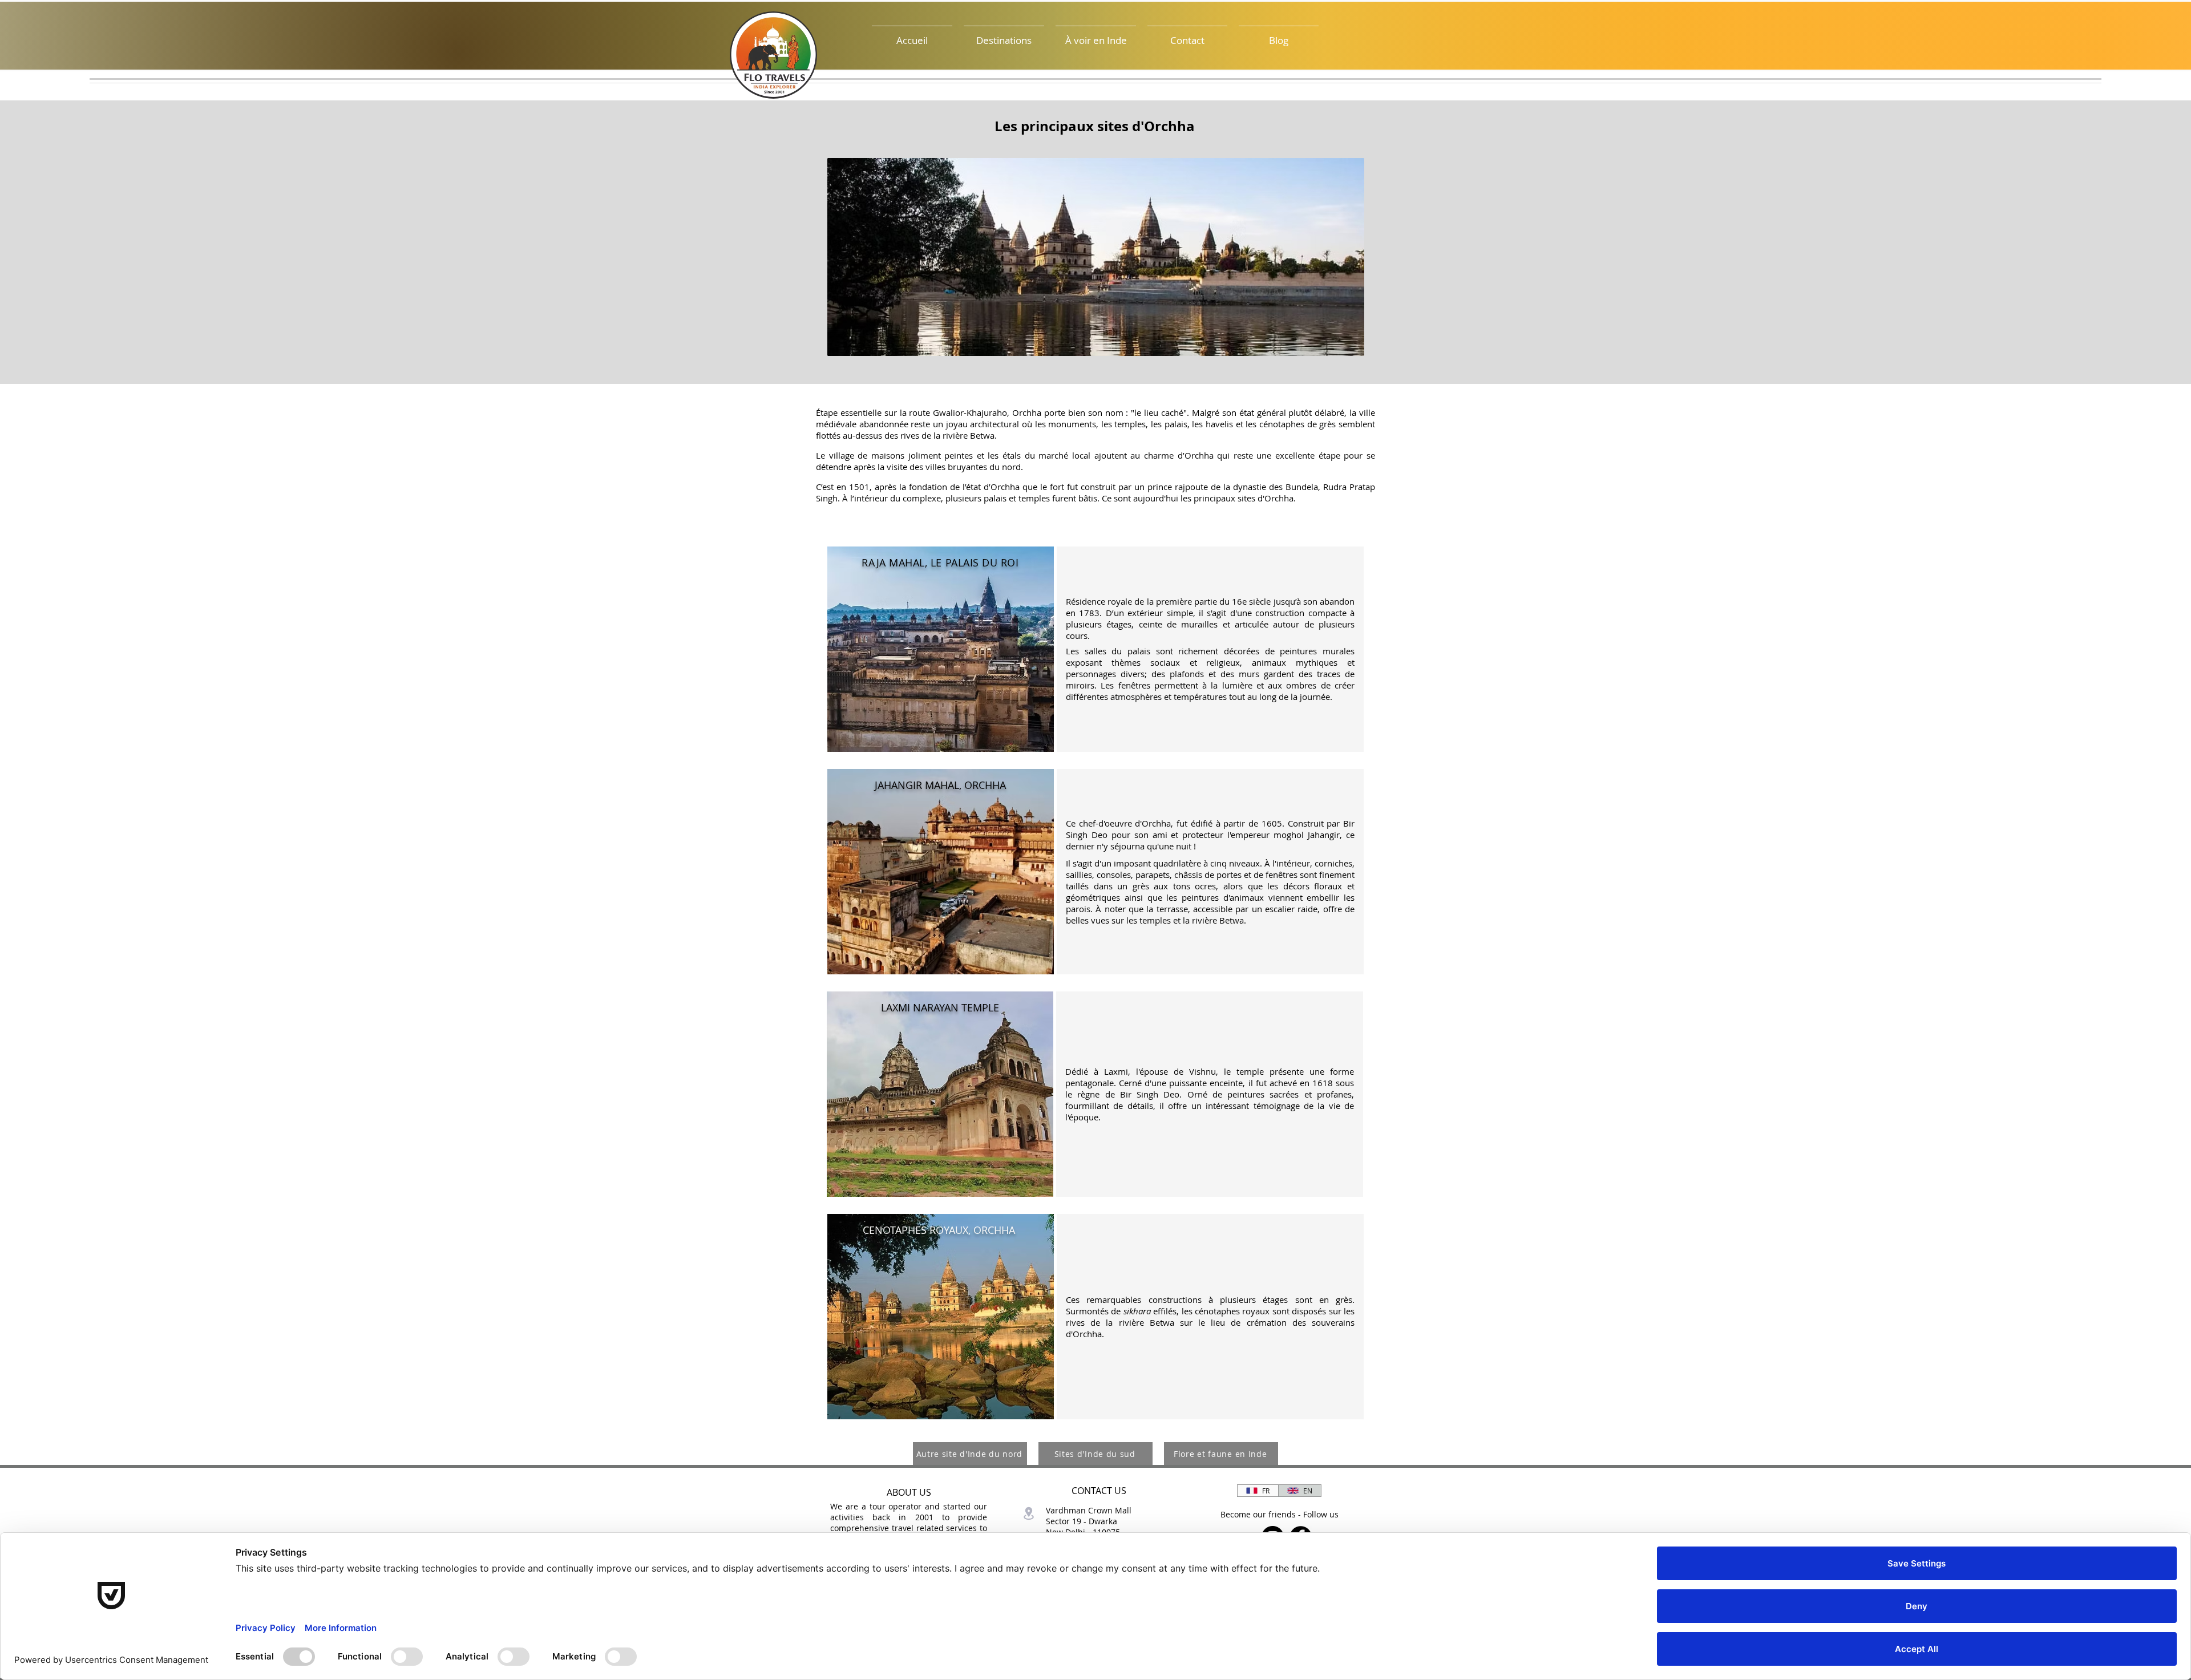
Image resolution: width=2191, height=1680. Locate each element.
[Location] (1028, 1513)
